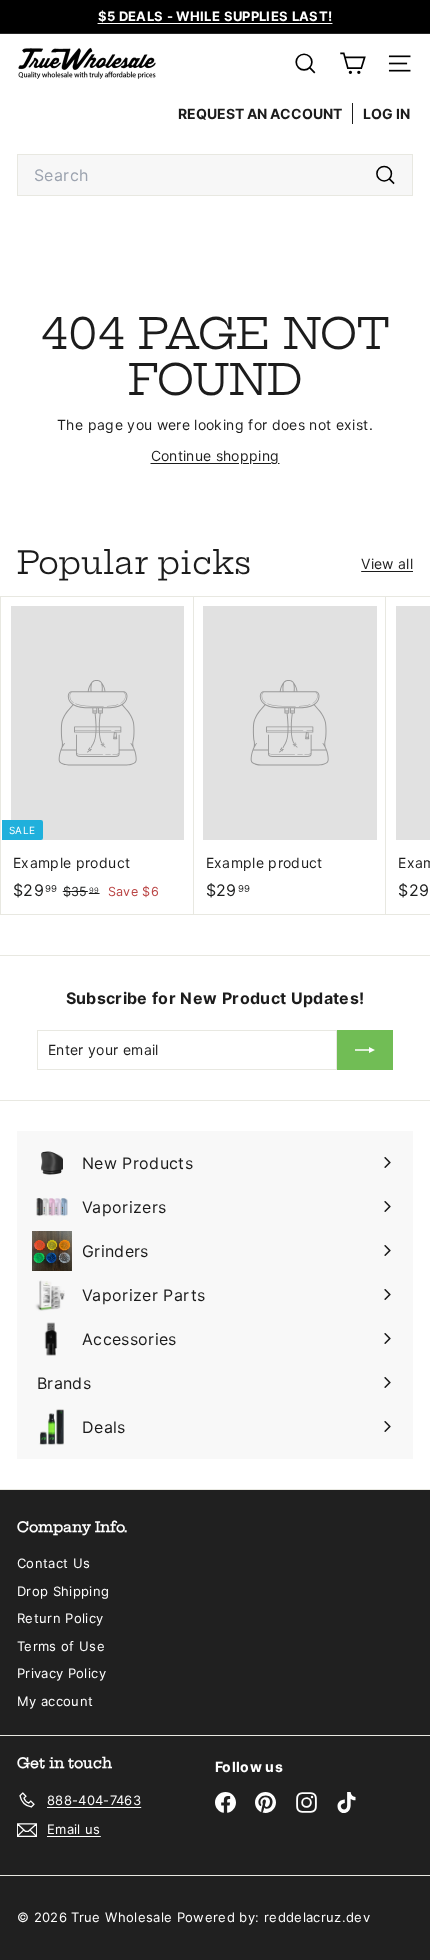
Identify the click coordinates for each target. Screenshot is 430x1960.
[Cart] (352, 63)
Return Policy (60, 1618)
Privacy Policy (61, 1673)
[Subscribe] (365, 1050)
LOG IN (386, 113)
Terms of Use (61, 1646)
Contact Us (54, 1563)
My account (55, 1701)
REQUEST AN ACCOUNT (260, 113)
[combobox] (215, 175)
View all (387, 563)
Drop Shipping (63, 1591)
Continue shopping (215, 455)
